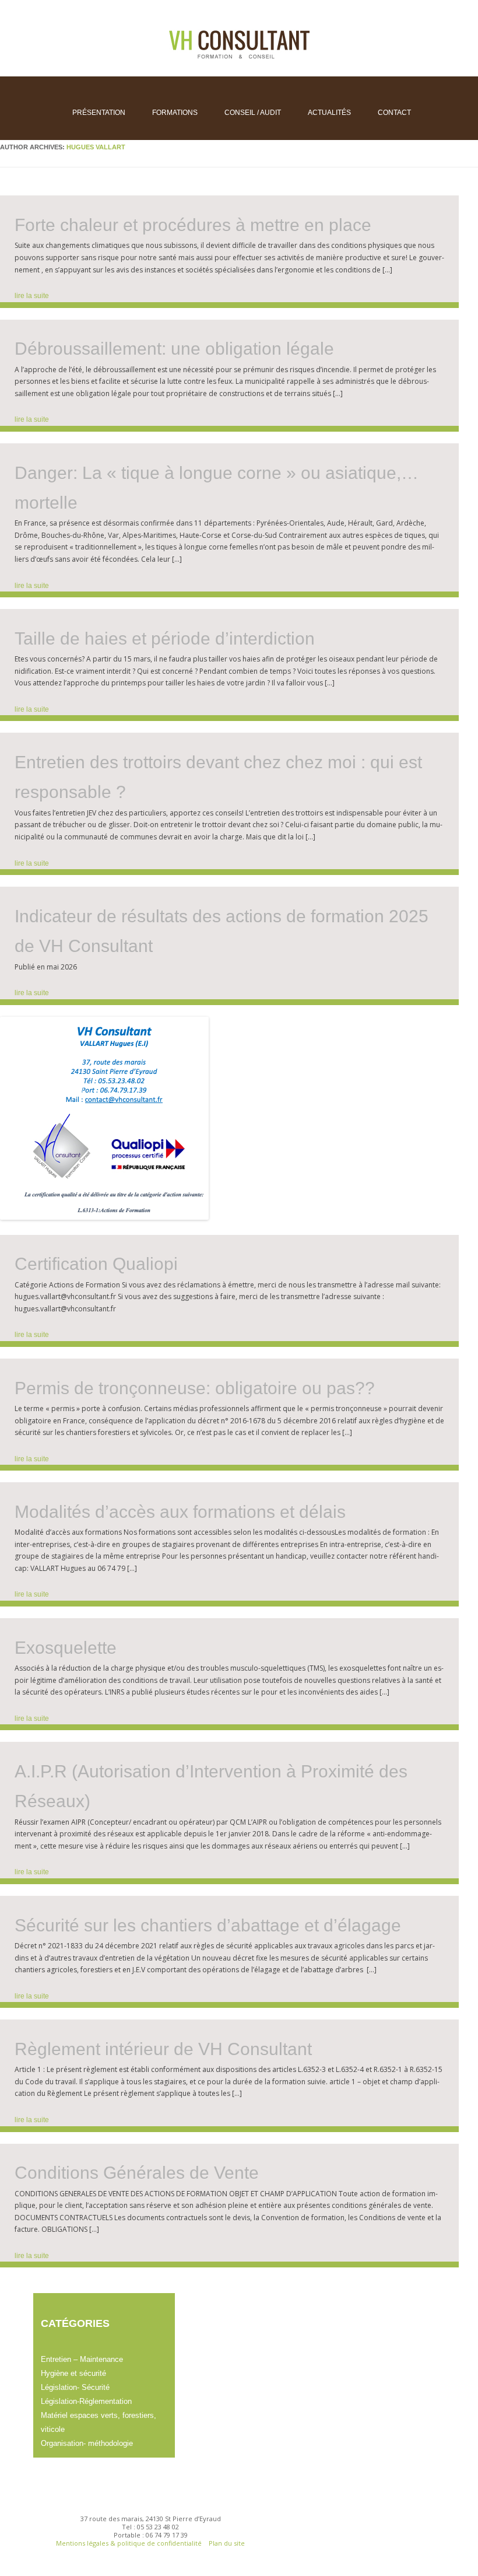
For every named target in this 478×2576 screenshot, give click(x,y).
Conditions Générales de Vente (137, 2173)
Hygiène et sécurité (73, 2373)
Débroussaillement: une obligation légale (174, 349)
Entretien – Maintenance (82, 2359)
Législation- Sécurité (75, 2387)
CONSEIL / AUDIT (253, 113)
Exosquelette (66, 1648)
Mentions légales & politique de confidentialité (130, 2543)
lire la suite (32, 296)
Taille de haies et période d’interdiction (165, 638)
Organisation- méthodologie (87, 2443)
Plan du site (227, 2543)
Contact (394, 113)
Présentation (99, 113)
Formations (175, 113)
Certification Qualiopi (96, 1264)
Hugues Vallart (96, 147)
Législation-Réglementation (86, 2401)
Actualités (329, 113)
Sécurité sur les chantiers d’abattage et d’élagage (208, 1925)
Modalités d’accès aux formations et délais (180, 1512)
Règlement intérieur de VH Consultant (163, 2049)
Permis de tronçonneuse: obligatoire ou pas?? (195, 1388)
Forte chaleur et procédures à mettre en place (193, 225)
